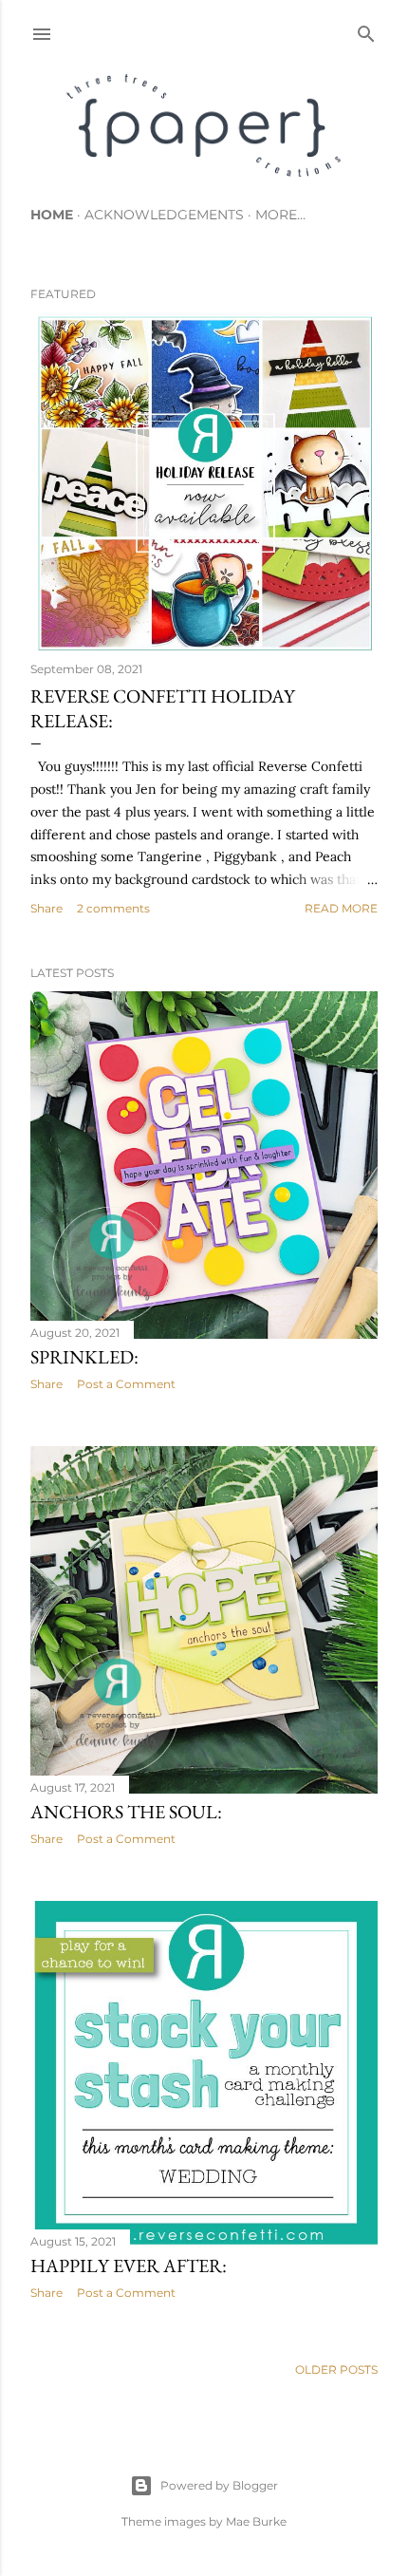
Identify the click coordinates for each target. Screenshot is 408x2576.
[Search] (366, 30)
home (52, 215)
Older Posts (336, 2369)
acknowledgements (164, 215)
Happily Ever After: (129, 2266)
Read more (341, 908)
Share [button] (46, 908)
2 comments (113, 908)
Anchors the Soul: (126, 1812)
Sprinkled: (84, 1357)
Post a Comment (126, 1384)
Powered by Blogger (219, 2485)
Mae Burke (256, 2521)
